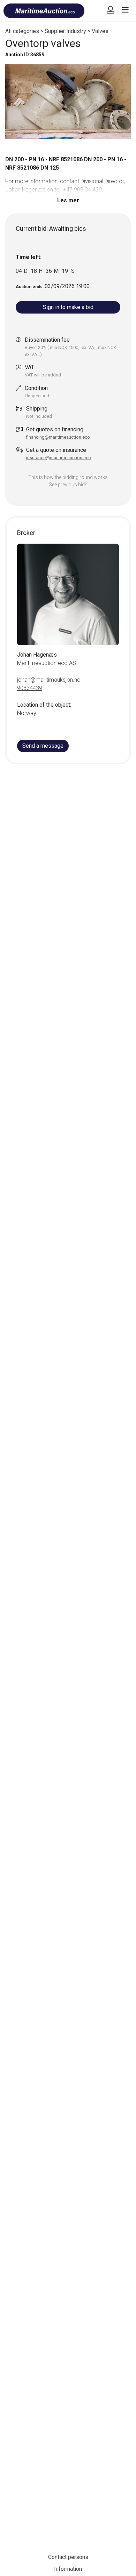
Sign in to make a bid (68, 307)
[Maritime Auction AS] (44, 14)
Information (68, 2569)
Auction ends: (30, 287)
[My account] (111, 12)
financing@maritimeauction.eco (58, 437)
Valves (100, 31)
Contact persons (68, 2557)
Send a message (43, 746)
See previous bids (68, 485)
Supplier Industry (65, 31)
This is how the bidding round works (68, 477)
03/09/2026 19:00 (67, 286)
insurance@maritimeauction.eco (59, 458)
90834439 (30, 688)
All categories (22, 31)
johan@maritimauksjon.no (49, 680)
